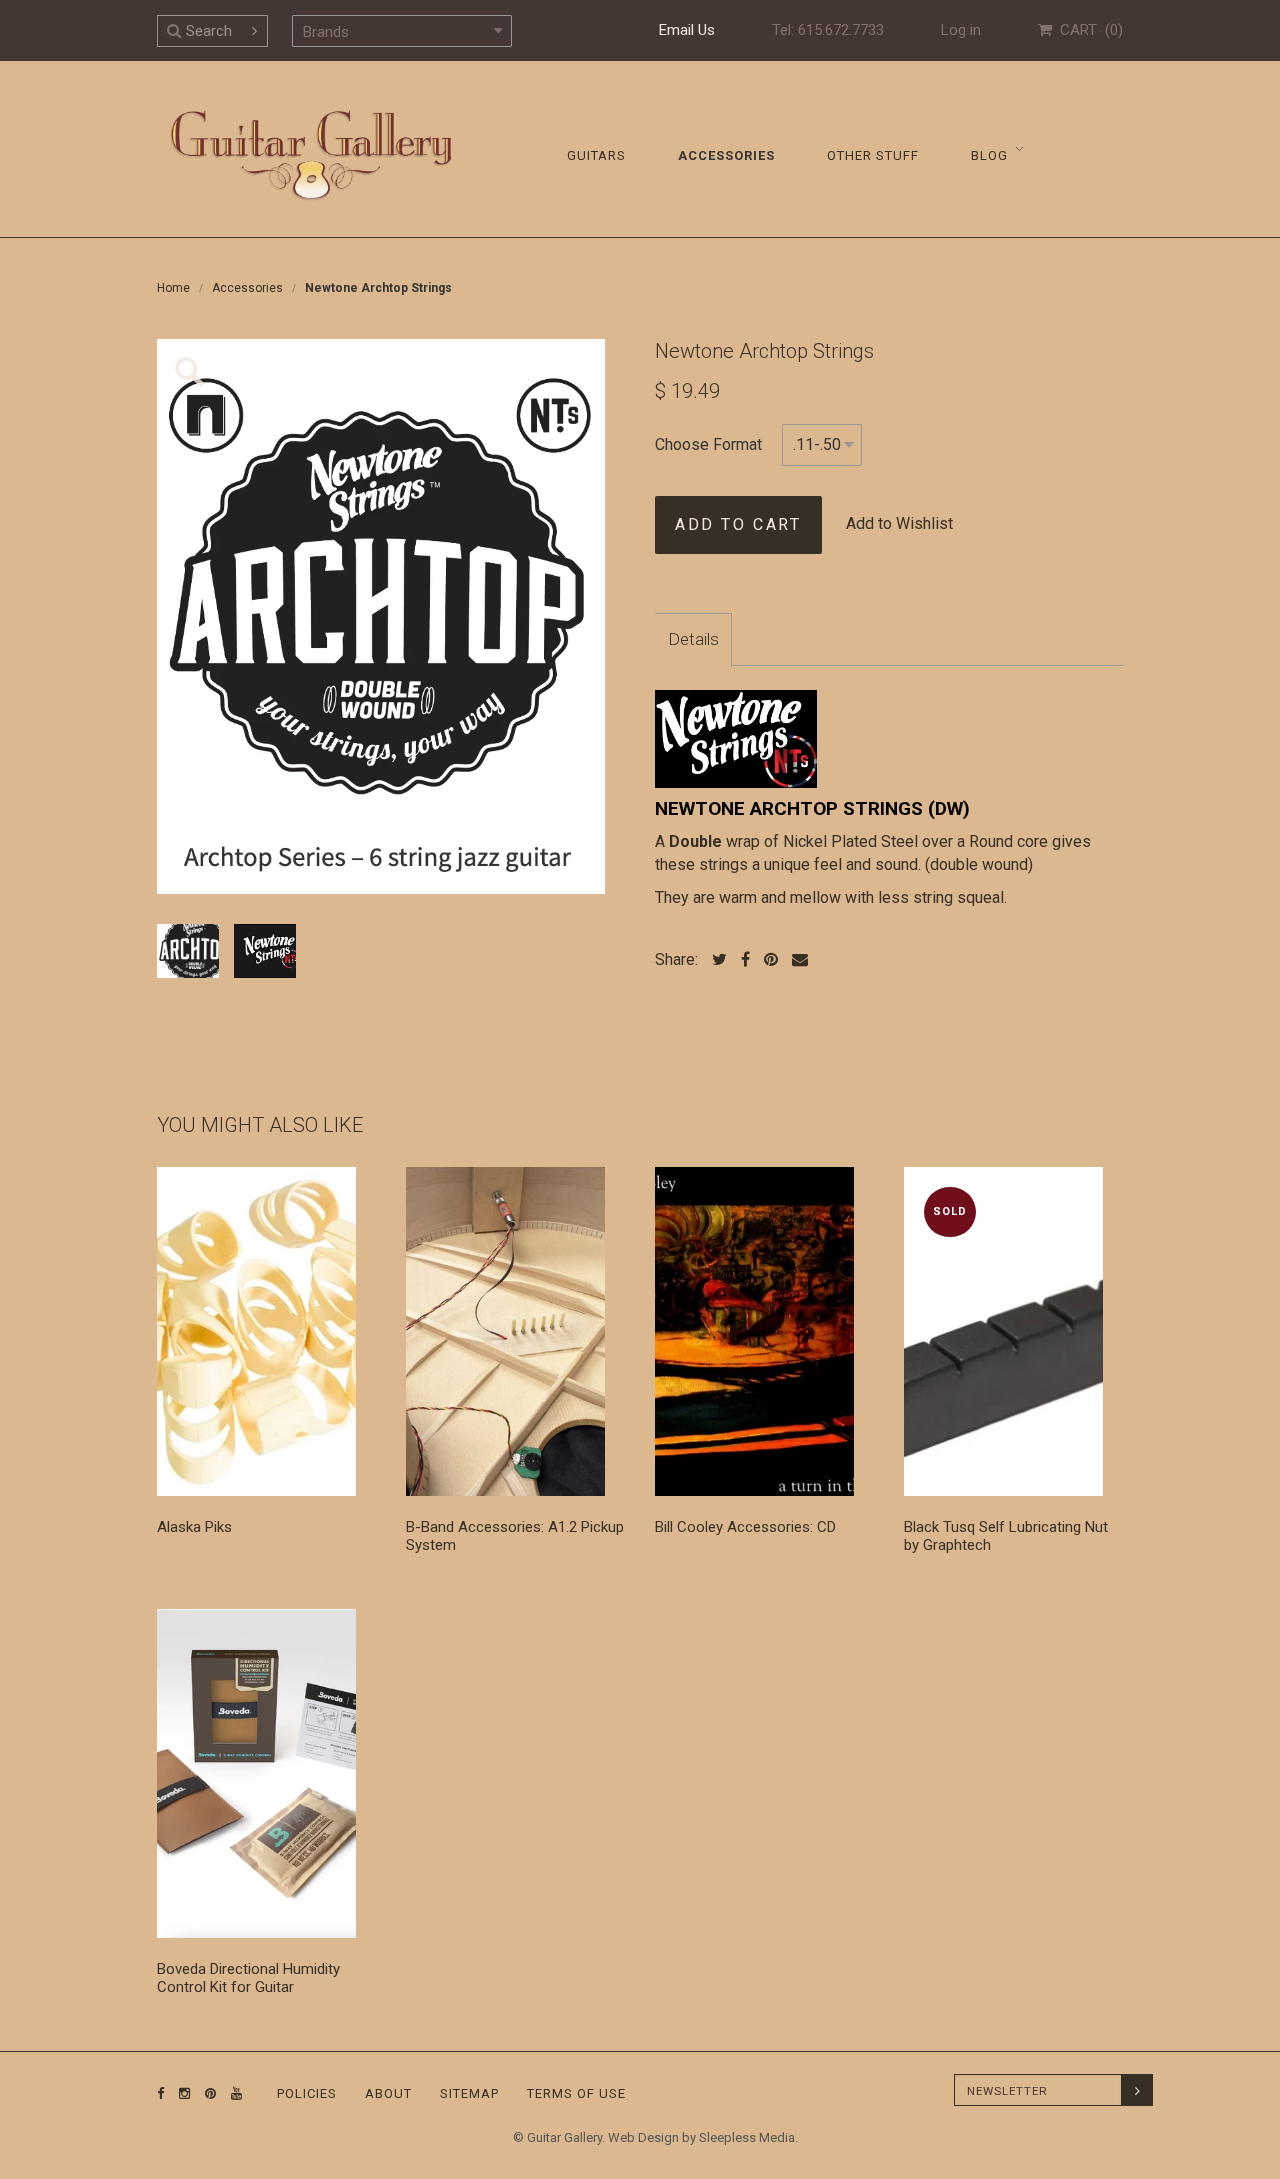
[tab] (693, 640)
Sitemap (469, 2093)
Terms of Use (576, 2093)
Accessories (247, 288)
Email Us (687, 30)
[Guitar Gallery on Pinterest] (206, 2093)
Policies (307, 2093)
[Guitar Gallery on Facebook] (161, 2093)
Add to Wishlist (899, 523)
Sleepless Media (747, 2137)
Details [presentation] (693, 639)
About (388, 2093)
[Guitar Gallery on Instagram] (180, 2093)
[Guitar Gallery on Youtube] (232, 2093)
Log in (961, 30)
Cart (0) (1087, 30)
